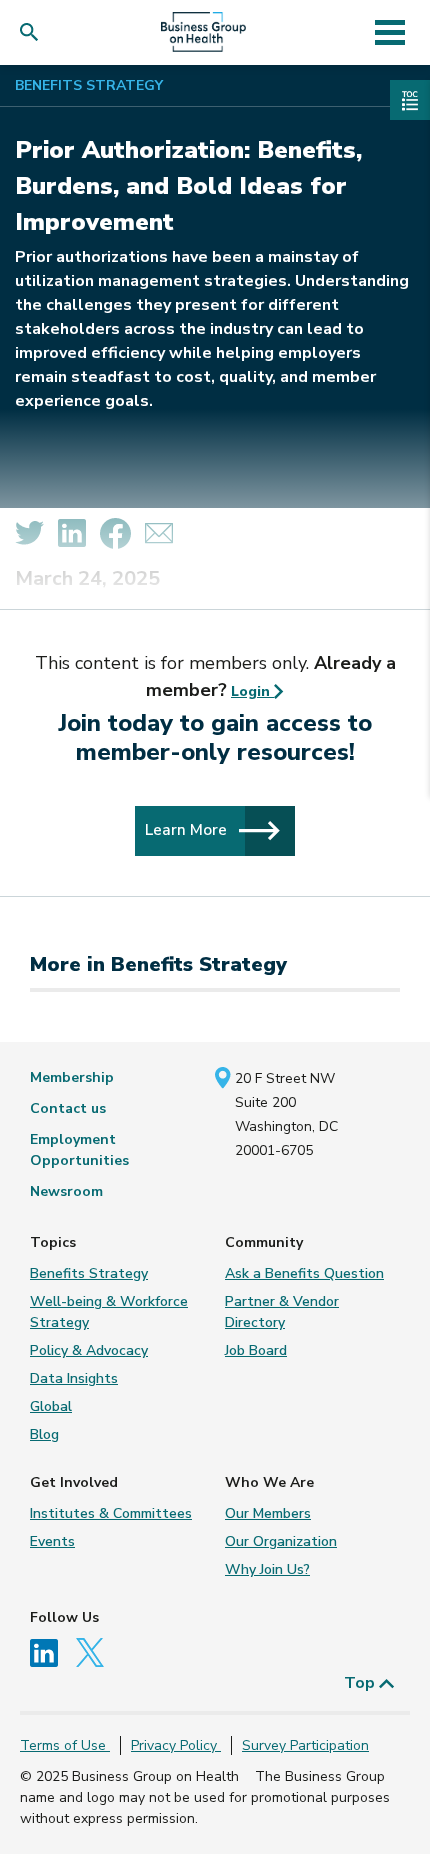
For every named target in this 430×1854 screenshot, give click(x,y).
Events (52, 1541)
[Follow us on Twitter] (95, 1651)
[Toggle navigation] (389, 32)
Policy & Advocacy (89, 1350)
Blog (44, 1434)
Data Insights (74, 1378)
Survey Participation (305, 1745)
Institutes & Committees (111, 1513)
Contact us (68, 1108)
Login (252, 691)
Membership (72, 1077)
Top (361, 1683)
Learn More (188, 829)
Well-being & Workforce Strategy (109, 1312)
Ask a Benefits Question (304, 1273)
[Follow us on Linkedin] (51, 1651)
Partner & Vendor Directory (282, 1312)
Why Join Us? (267, 1569)
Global (51, 1406)
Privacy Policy (176, 1745)
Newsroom (66, 1191)
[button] (33, 32)
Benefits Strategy (89, 85)
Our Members (268, 1513)
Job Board (256, 1350)
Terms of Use (65, 1745)
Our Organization (281, 1541)
